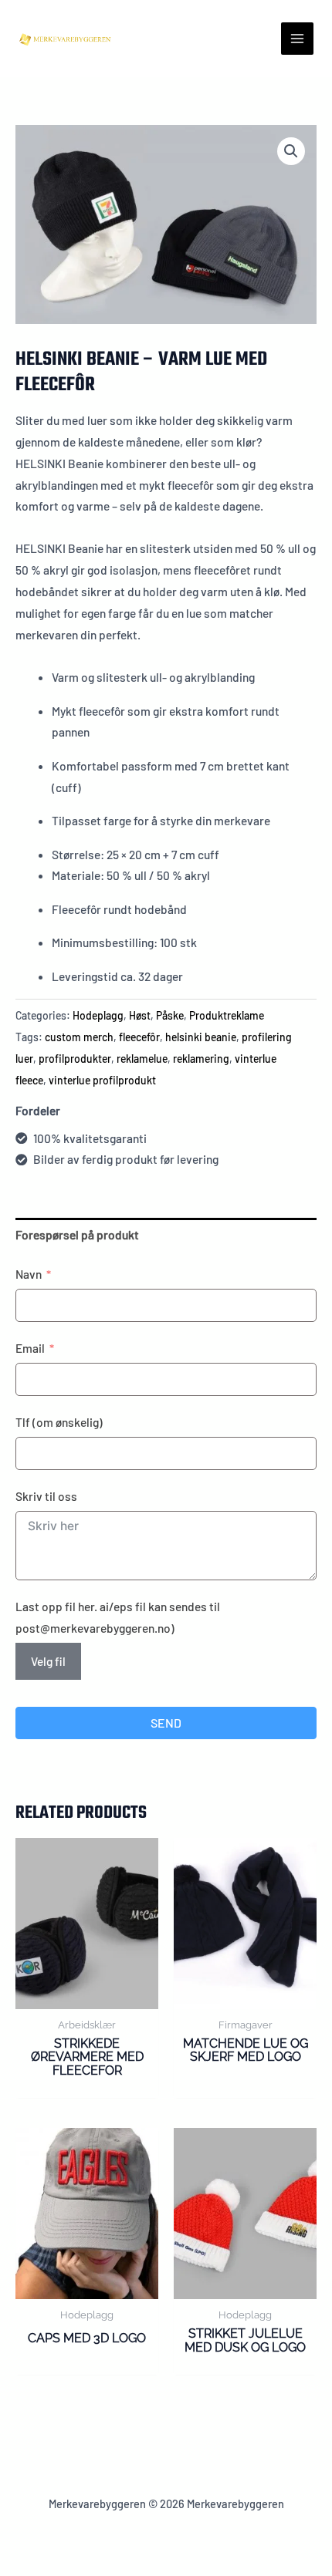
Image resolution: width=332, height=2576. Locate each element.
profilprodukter (75, 1059)
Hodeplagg (98, 1015)
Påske (170, 1015)
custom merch (79, 1037)
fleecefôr (139, 1037)
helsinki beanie (201, 1037)
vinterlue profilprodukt (102, 1080)
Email (30, 1348)
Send (166, 1723)
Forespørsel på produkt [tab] (77, 1234)
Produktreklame (227, 1015)
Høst (140, 1015)
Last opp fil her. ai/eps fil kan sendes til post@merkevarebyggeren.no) (118, 1617)
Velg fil (48, 1661)
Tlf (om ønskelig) (59, 1422)
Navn (29, 1274)
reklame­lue (142, 1059)
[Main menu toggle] (297, 39)
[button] (291, 151)
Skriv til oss (46, 1496)
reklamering (201, 1059)
